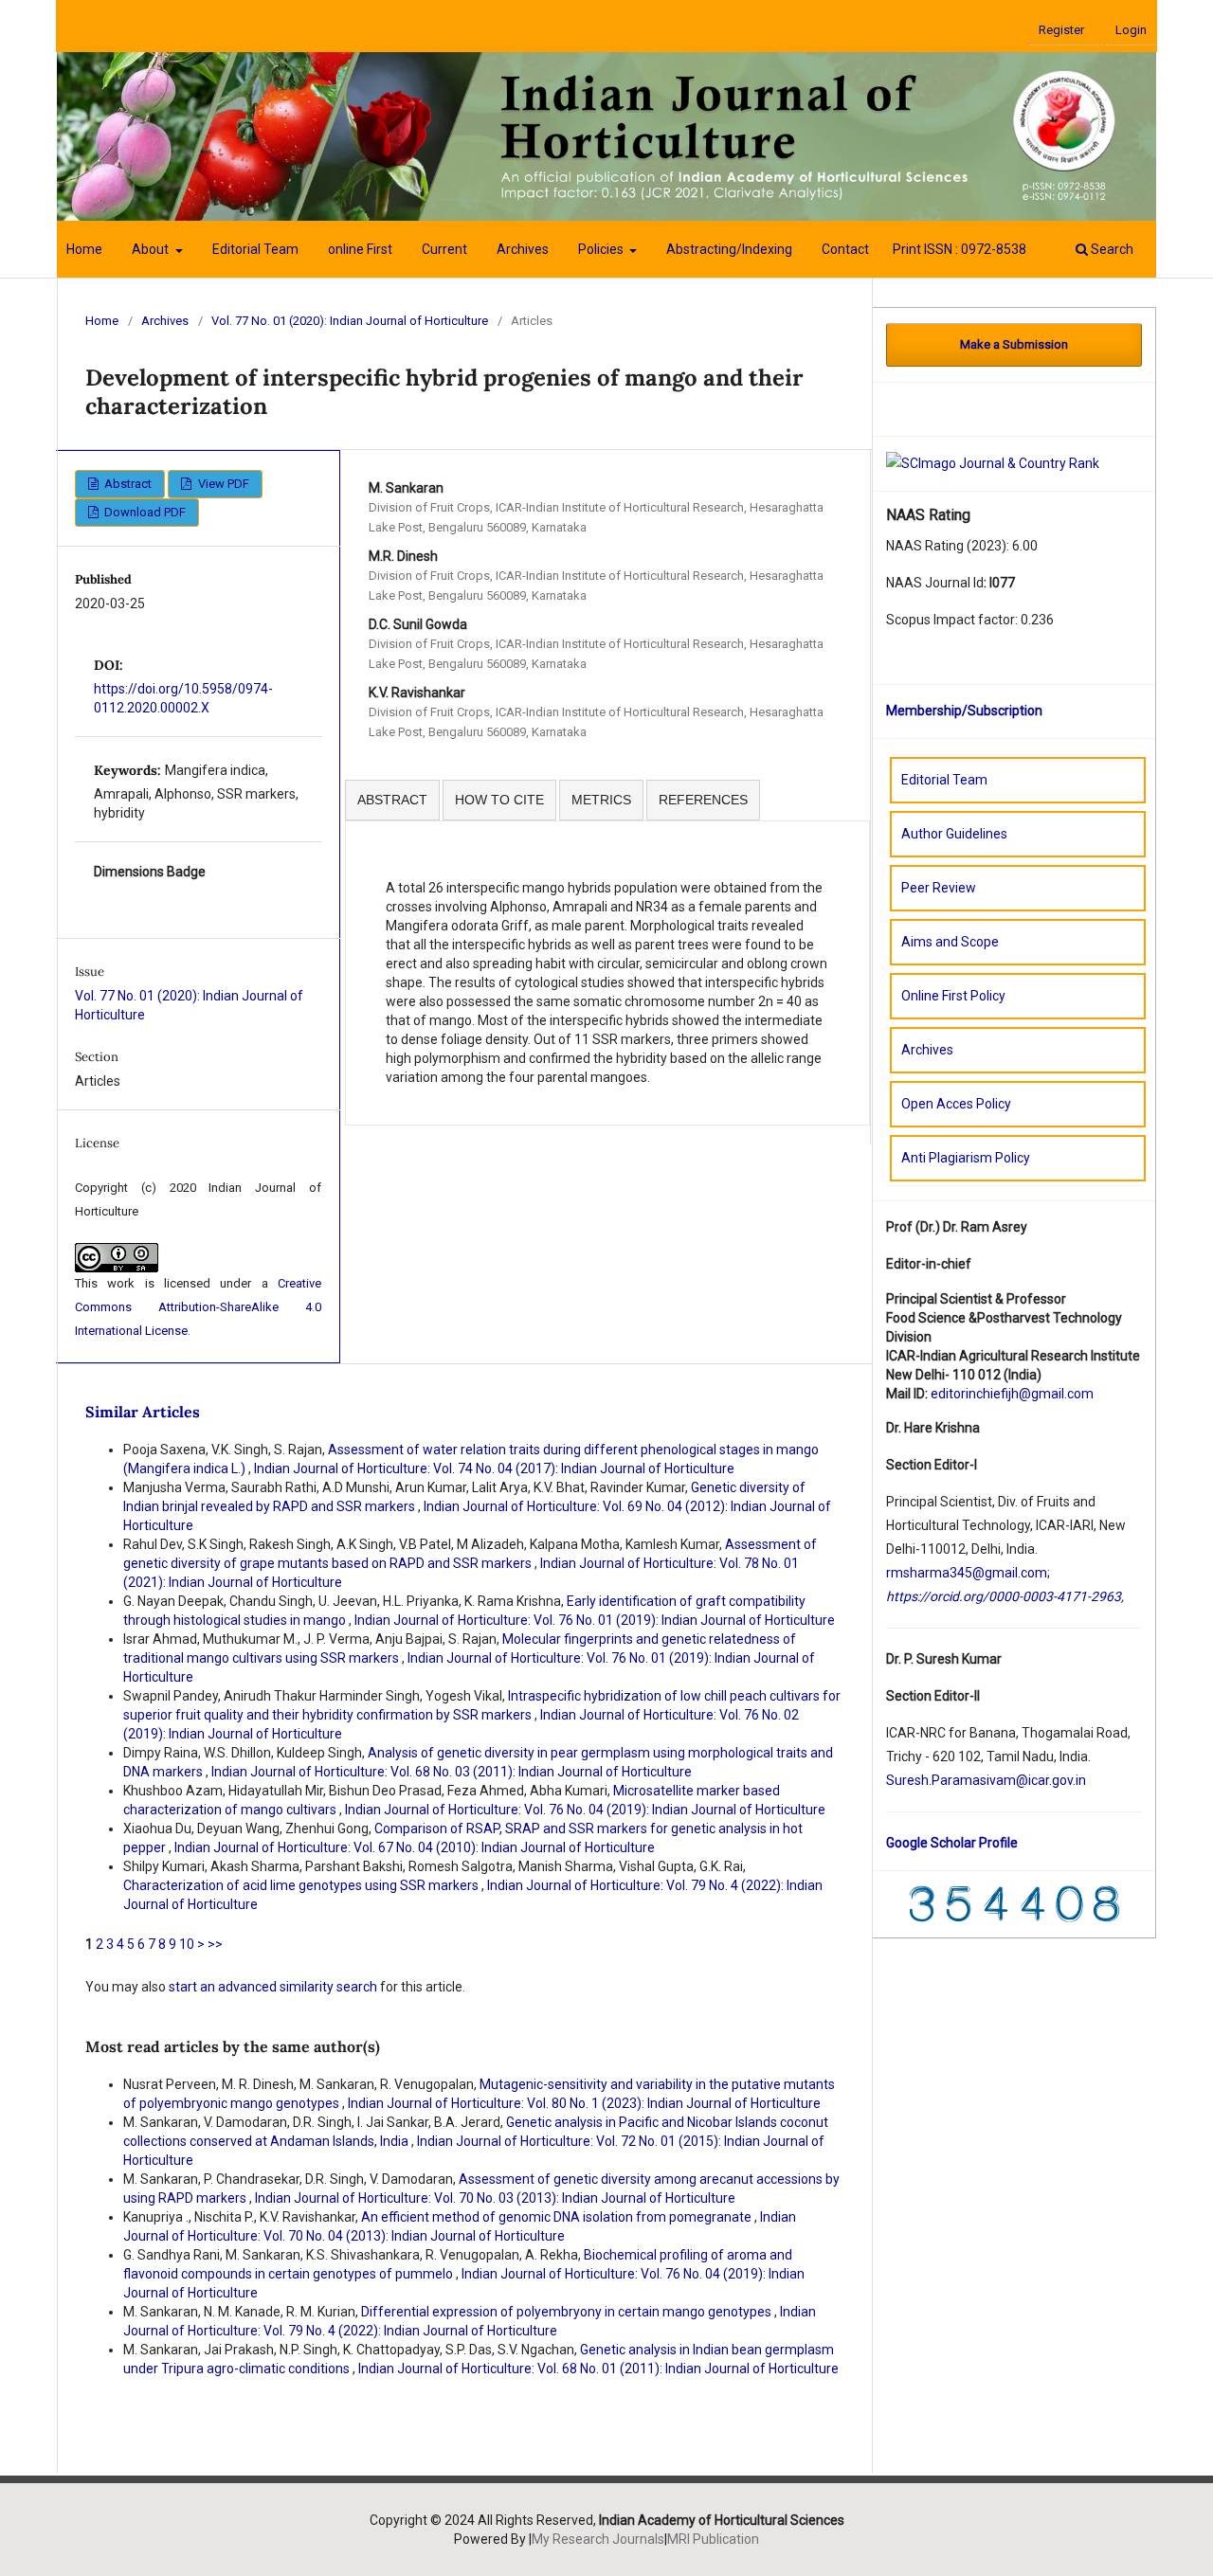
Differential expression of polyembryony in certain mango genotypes (568, 2312)
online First (360, 249)
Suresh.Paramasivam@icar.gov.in (986, 1780)
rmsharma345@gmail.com (967, 1573)
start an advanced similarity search (273, 1987)
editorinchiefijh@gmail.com (1012, 1394)
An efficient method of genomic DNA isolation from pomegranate (558, 2217)
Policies (602, 249)
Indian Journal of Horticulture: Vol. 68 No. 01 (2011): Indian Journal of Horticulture (598, 2369)
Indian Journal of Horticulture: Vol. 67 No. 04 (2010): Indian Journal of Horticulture (415, 1847)
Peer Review (939, 888)
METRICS (601, 800)
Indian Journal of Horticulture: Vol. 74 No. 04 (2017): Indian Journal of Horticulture (494, 1468)
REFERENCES (703, 800)
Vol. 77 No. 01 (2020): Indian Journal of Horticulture (350, 321)
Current (444, 249)
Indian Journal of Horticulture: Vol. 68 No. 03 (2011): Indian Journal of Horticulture (452, 1772)
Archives (523, 249)
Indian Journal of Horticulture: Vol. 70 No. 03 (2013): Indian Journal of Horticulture (495, 2198)
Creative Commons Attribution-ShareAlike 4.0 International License (198, 1307)
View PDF (222, 484)
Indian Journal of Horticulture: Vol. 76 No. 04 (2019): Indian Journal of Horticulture (585, 1810)
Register (1061, 30)
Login (1131, 30)
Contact (845, 249)
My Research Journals (598, 2539)
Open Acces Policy (956, 1104)
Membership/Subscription (964, 711)
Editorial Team (255, 249)
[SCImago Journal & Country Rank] (993, 462)
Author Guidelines (954, 834)
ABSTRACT (392, 800)
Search (1111, 249)
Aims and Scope (950, 942)
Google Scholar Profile (952, 1843)
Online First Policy (953, 996)
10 (187, 1944)
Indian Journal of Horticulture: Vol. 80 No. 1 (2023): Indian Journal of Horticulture (584, 2103)
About (152, 249)
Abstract (127, 484)
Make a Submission (1014, 344)
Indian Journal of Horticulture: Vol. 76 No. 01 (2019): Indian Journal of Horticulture (595, 1620)
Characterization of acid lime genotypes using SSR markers (302, 1885)
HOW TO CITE (499, 800)
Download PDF (144, 512)
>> (215, 1944)
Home (84, 249)
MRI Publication (713, 2539)
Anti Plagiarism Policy (966, 1158)
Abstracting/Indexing (729, 249)
